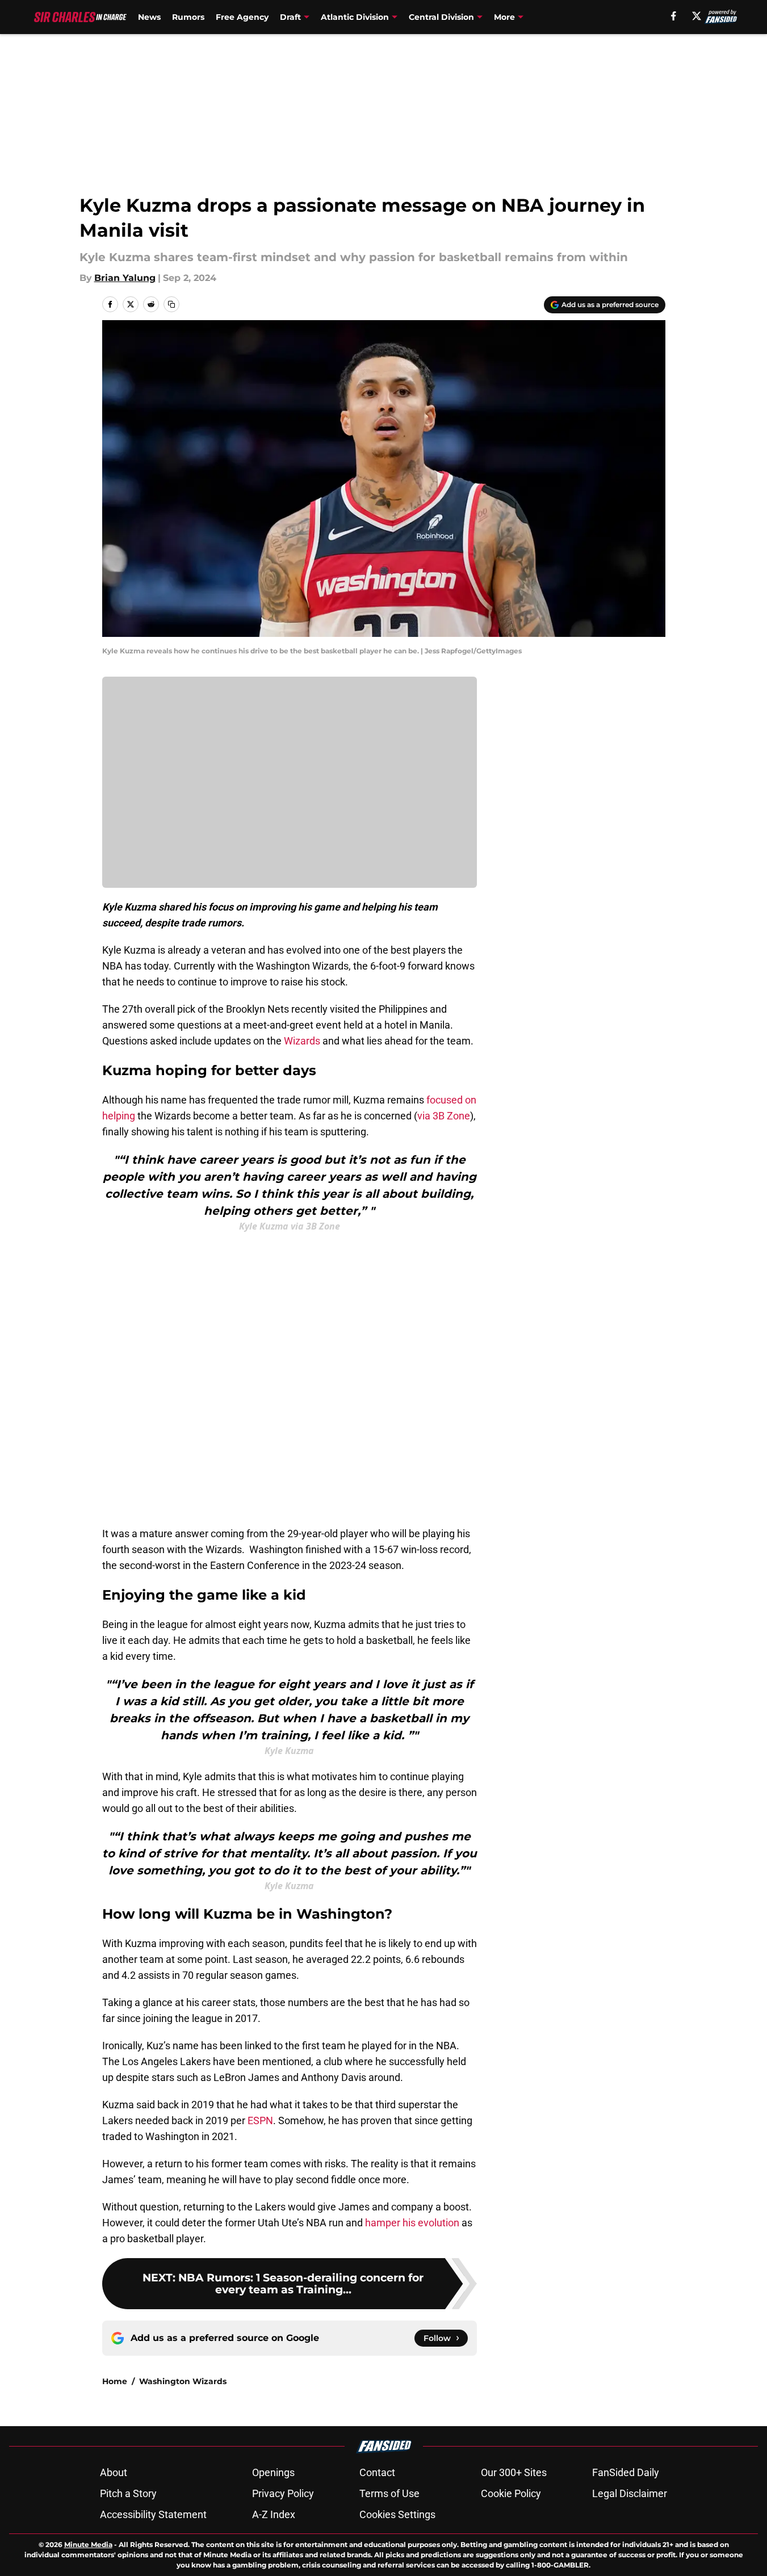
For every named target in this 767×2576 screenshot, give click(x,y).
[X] (697, 16)
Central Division (441, 17)
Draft (290, 17)
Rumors (188, 17)
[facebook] (674, 16)
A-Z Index (274, 2514)
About (114, 2472)
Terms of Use (389, 2493)
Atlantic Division (355, 17)
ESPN (260, 2120)
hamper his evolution (412, 2223)
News (149, 17)
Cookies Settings (397, 2514)
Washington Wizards (183, 2381)
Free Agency (242, 17)
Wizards (302, 1041)
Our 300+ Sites (514, 2472)
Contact (377, 2472)
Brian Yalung (125, 278)
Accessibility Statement (153, 2514)
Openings (273, 2472)
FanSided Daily (626, 2472)
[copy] (171, 304)
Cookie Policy (511, 2493)
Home (115, 2381)
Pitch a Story (128, 2493)
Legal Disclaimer (630, 2493)
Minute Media (88, 2544)
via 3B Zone (444, 1116)
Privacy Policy (283, 2493)
